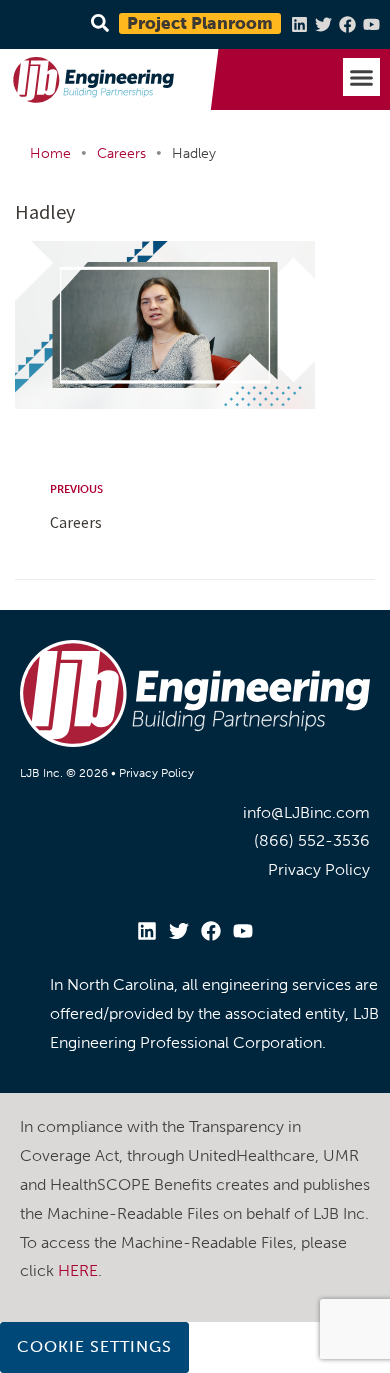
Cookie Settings (94, 1346)
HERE (78, 1270)
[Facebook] (347, 24)
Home (50, 153)
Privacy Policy (156, 773)
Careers (121, 153)
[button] (362, 77)
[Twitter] (323, 24)
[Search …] (97, 24)
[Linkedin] (299, 24)
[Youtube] (371, 24)
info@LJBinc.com (306, 812)
